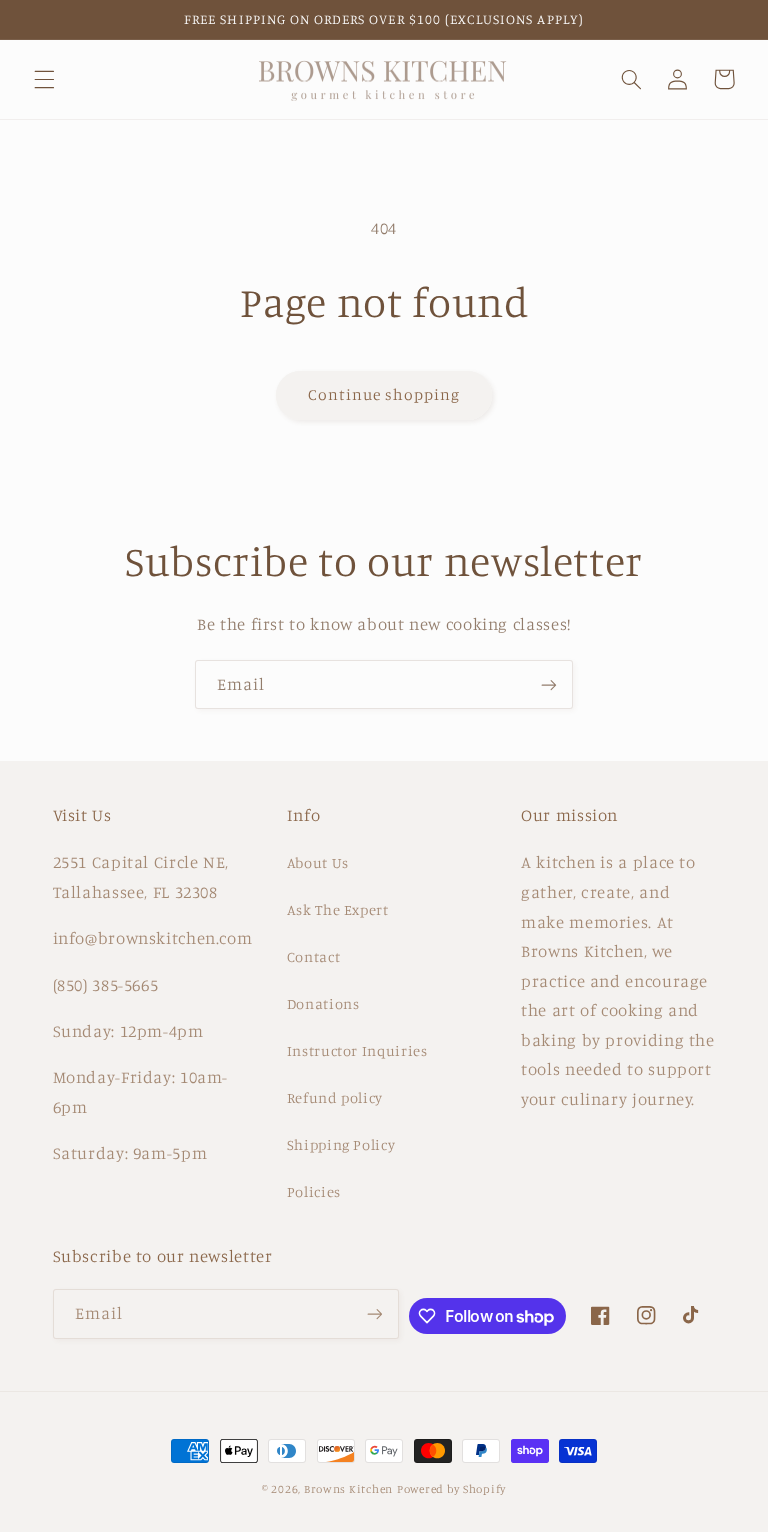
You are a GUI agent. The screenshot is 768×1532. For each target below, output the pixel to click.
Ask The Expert (338, 909)
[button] (44, 79)
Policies (314, 1191)
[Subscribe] (549, 684)
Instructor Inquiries (357, 1050)
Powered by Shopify (451, 1489)
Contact (313, 956)
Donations (323, 1003)
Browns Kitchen (348, 1489)
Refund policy (335, 1097)
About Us (318, 862)
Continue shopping (384, 394)
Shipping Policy (341, 1144)
